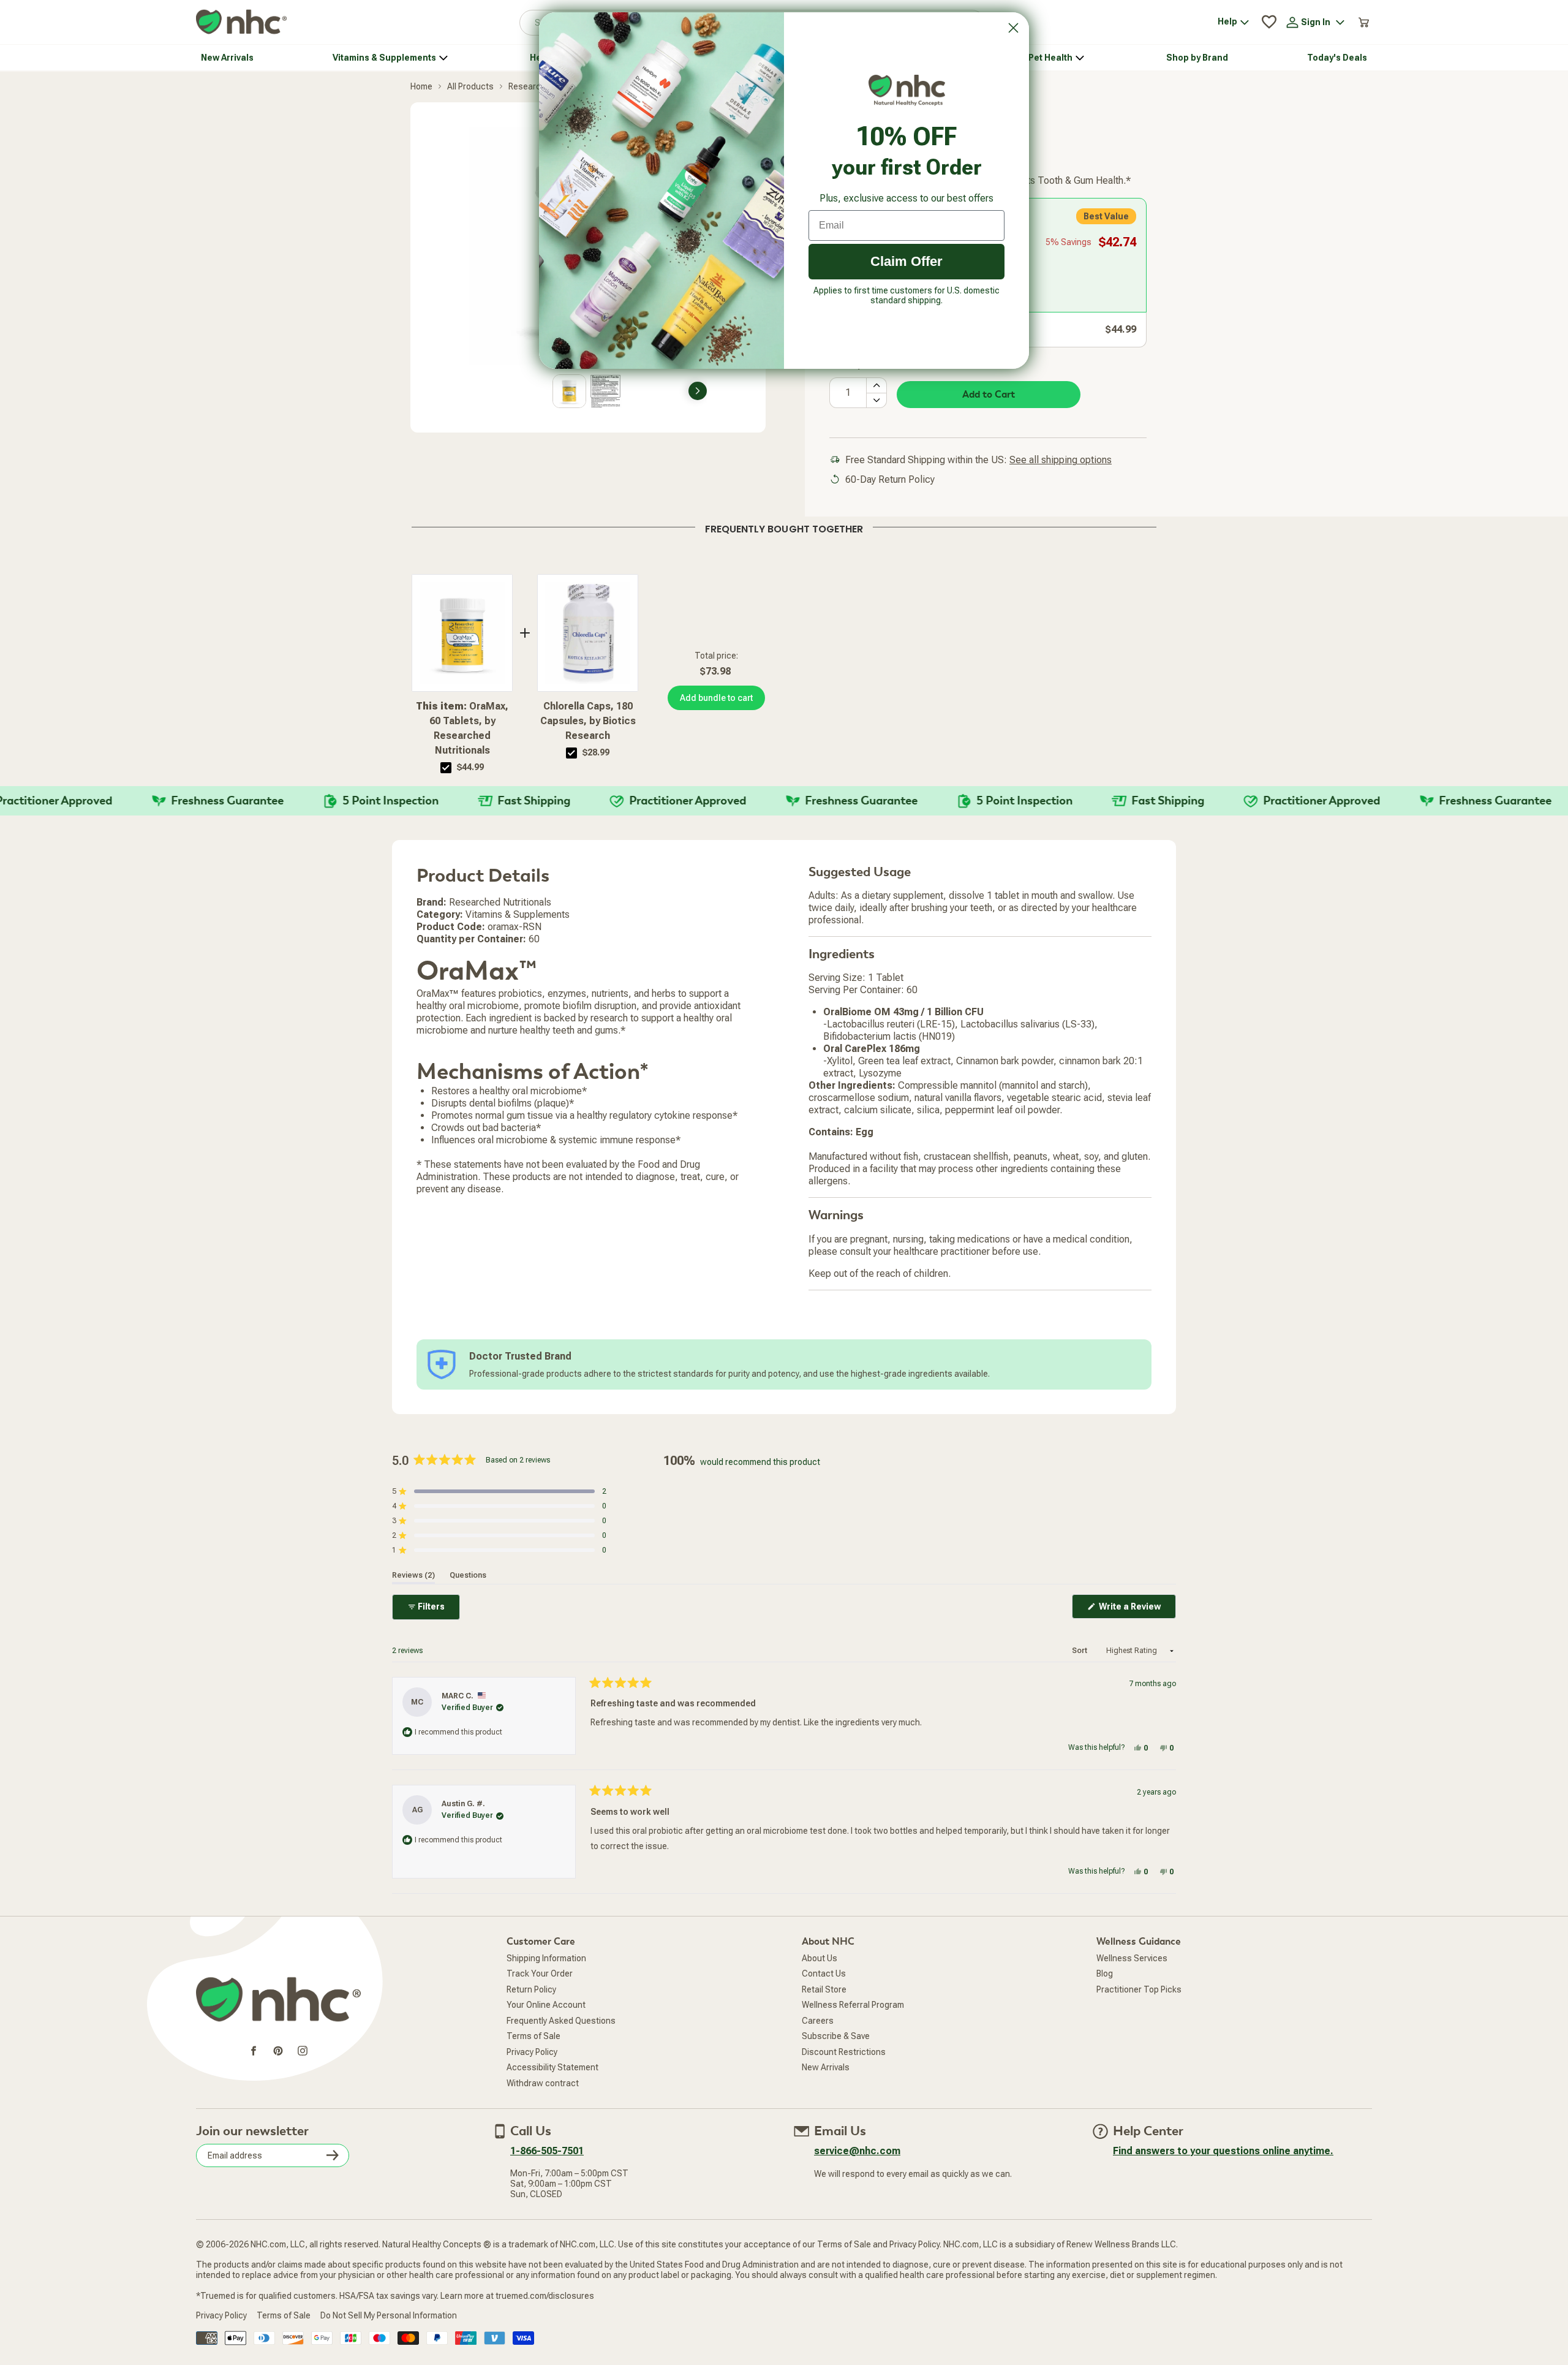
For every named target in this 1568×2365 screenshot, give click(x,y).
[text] (784, 527)
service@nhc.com (857, 2151)
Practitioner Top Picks (1139, 1989)
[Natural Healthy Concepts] (241, 22)
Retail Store (824, 1989)
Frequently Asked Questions (561, 2021)
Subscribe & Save (836, 2036)
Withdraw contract (543, 2083)
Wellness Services (1132, 1958)
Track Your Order (540, 1973)
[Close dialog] (1013, 28)
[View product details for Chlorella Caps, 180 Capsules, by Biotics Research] (588, 633)
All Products (470, 86)
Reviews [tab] (413, 1575)
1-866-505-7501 (547, 2151)
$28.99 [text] (596, 752)
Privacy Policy (532, 2052)
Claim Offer (907, 261)
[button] (499, 1491)
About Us (820, 1958)
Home (421, 86)
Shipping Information (546, 1958)
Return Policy (531, 1989)
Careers (818, 2021)
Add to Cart (989, 395)
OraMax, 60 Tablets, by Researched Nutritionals (462, 728)
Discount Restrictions (844, 2052)
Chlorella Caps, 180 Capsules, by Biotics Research (588, 721)
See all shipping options (1061, 460)
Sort (1080, 1651)
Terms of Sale (533, 2036)
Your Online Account (546, 2005)
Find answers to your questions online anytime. (1223, 2151)
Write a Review (1136, 1610)
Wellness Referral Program (853, 2005)
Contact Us (824, 1973)
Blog (1105, 1973)
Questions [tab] (468, 1575)
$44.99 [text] (470, 767)
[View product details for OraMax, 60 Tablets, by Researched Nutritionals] (462, 633)
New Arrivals (826, 2067)
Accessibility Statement (552, 2067)
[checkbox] (446, 768)
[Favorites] (1269, 22)
